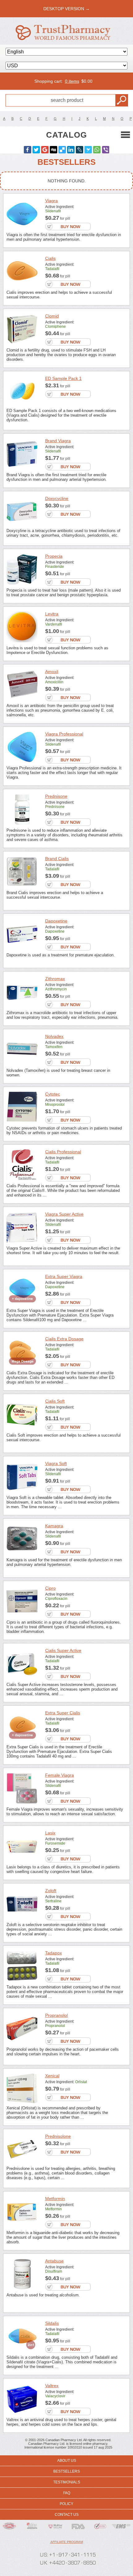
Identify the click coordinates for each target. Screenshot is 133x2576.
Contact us (67, 2515)
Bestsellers (66, 2471)
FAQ (67, 2493)
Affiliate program (67, 2542)
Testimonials (67, 2482)
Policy (66, 2504)
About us (67, 2461)
